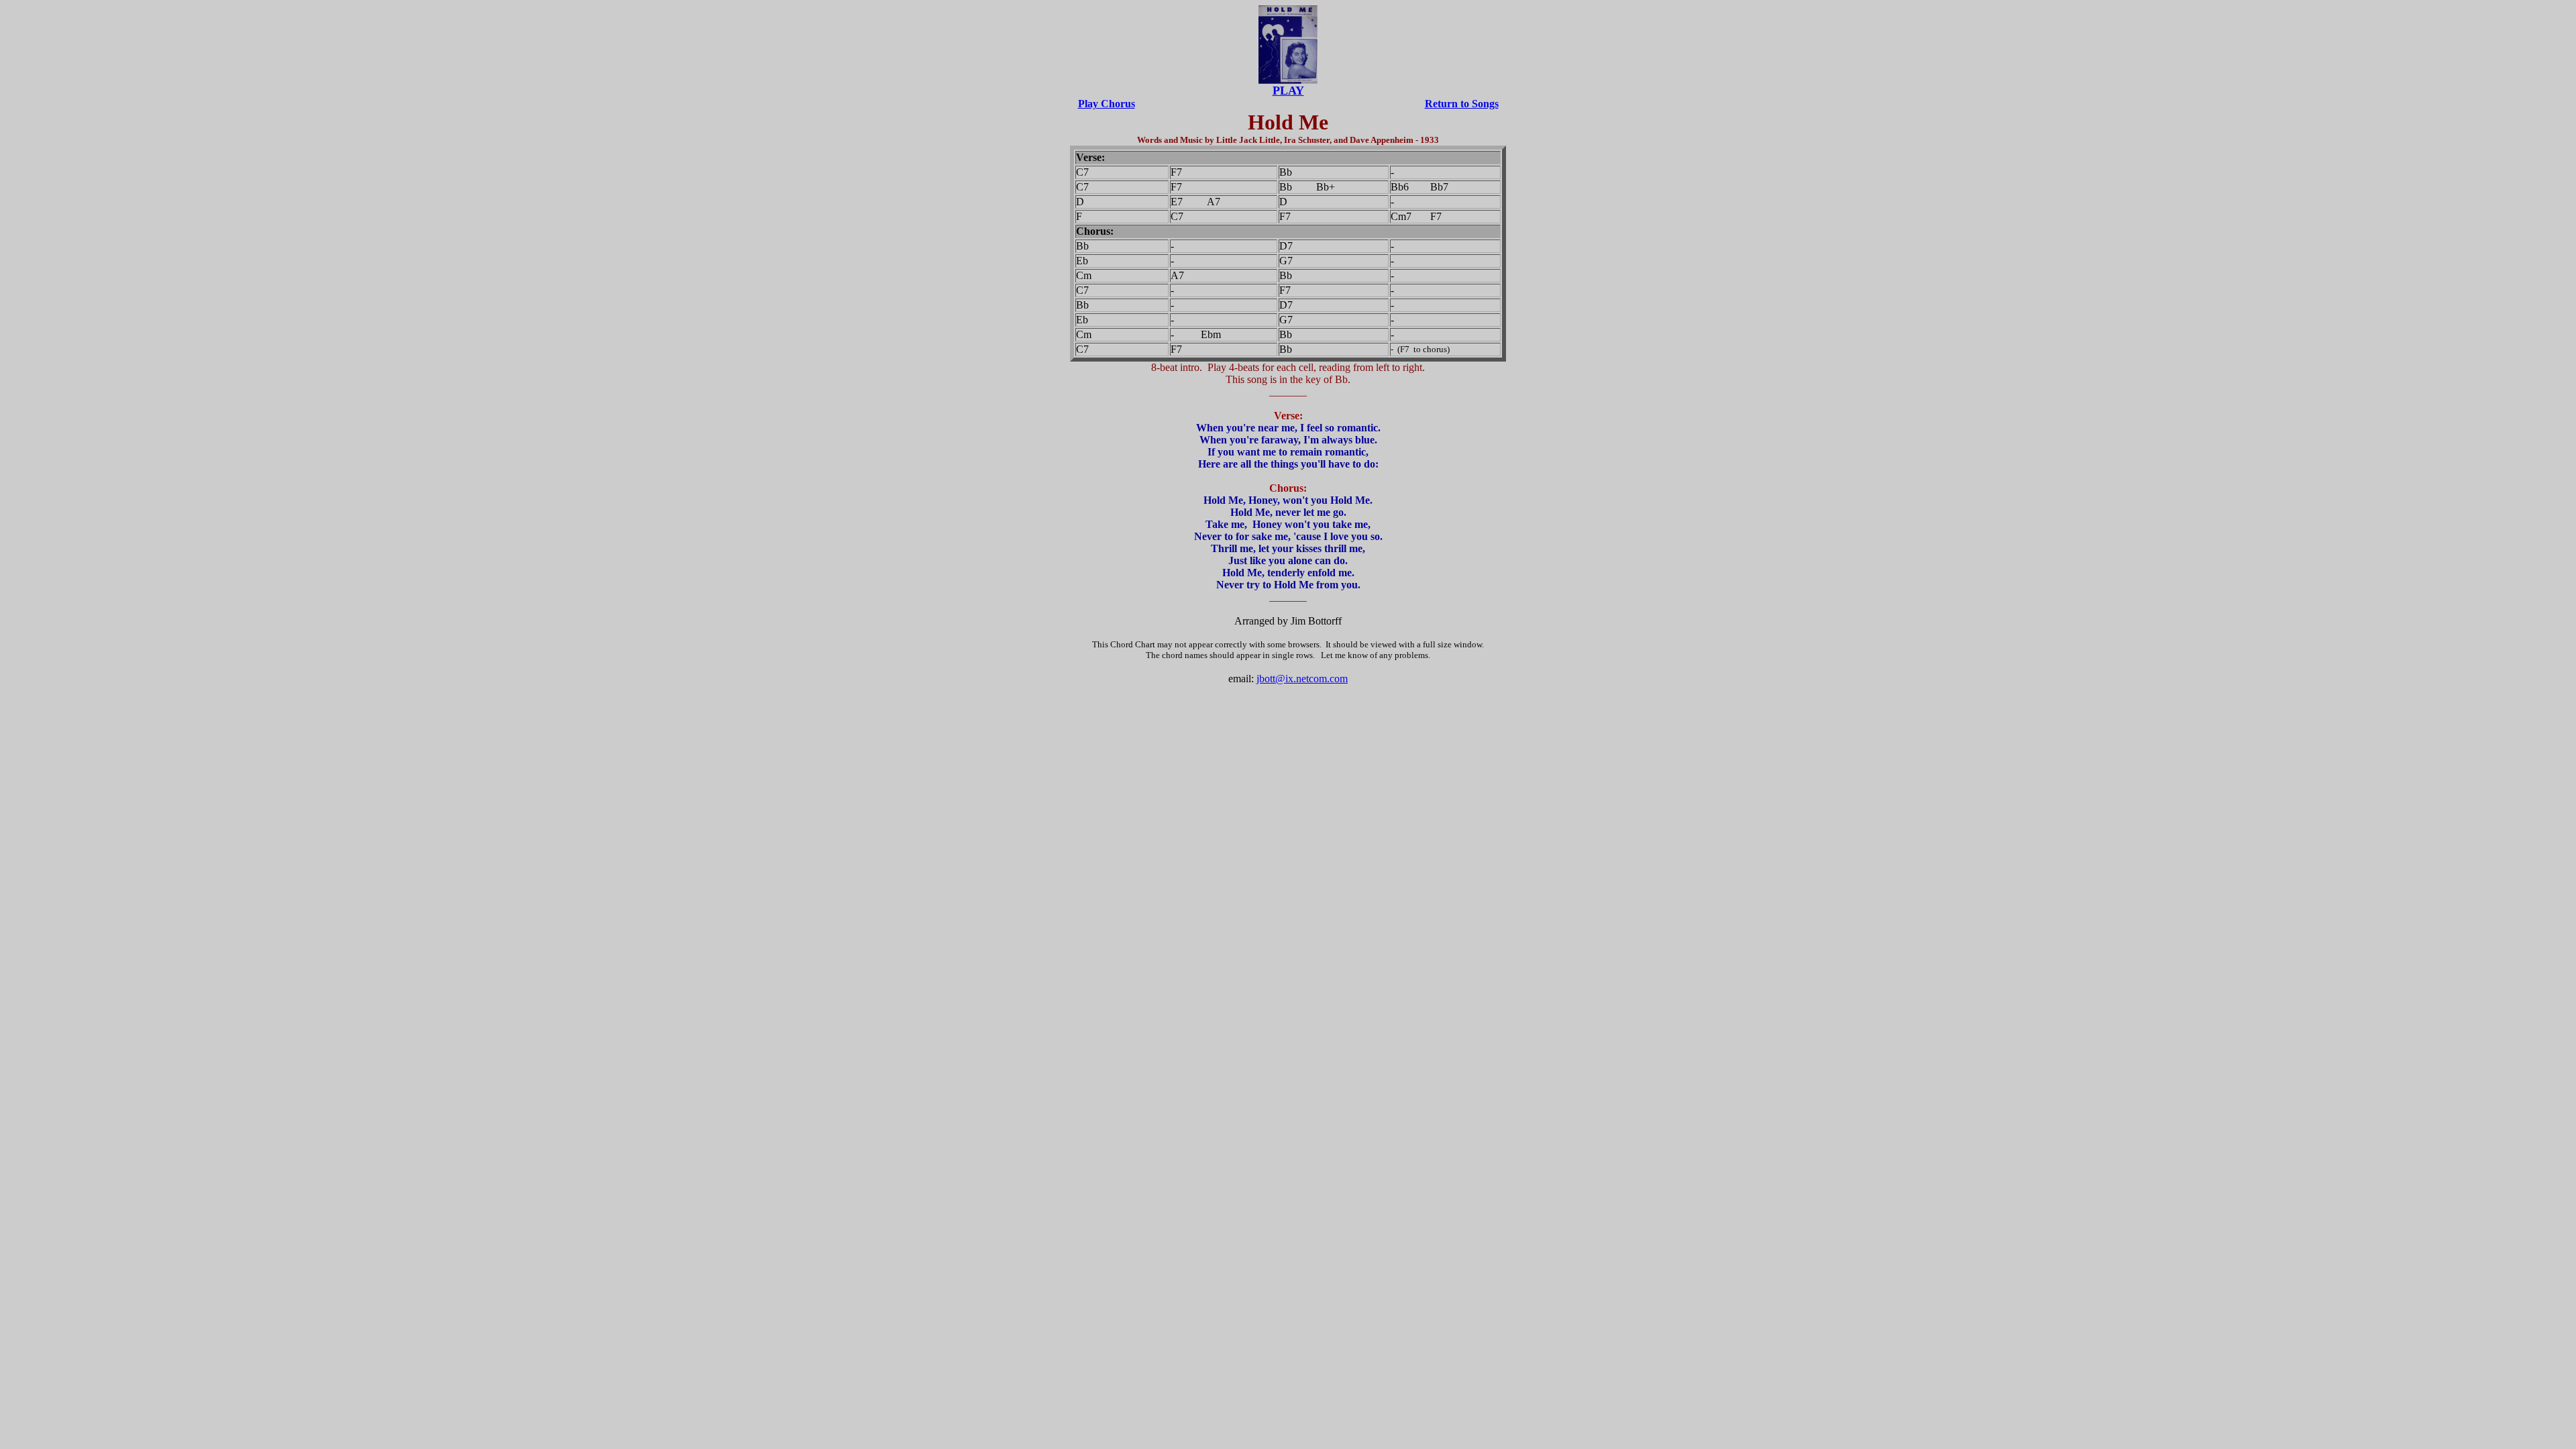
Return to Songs (1462, 104)
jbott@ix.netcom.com (1302, 679)
